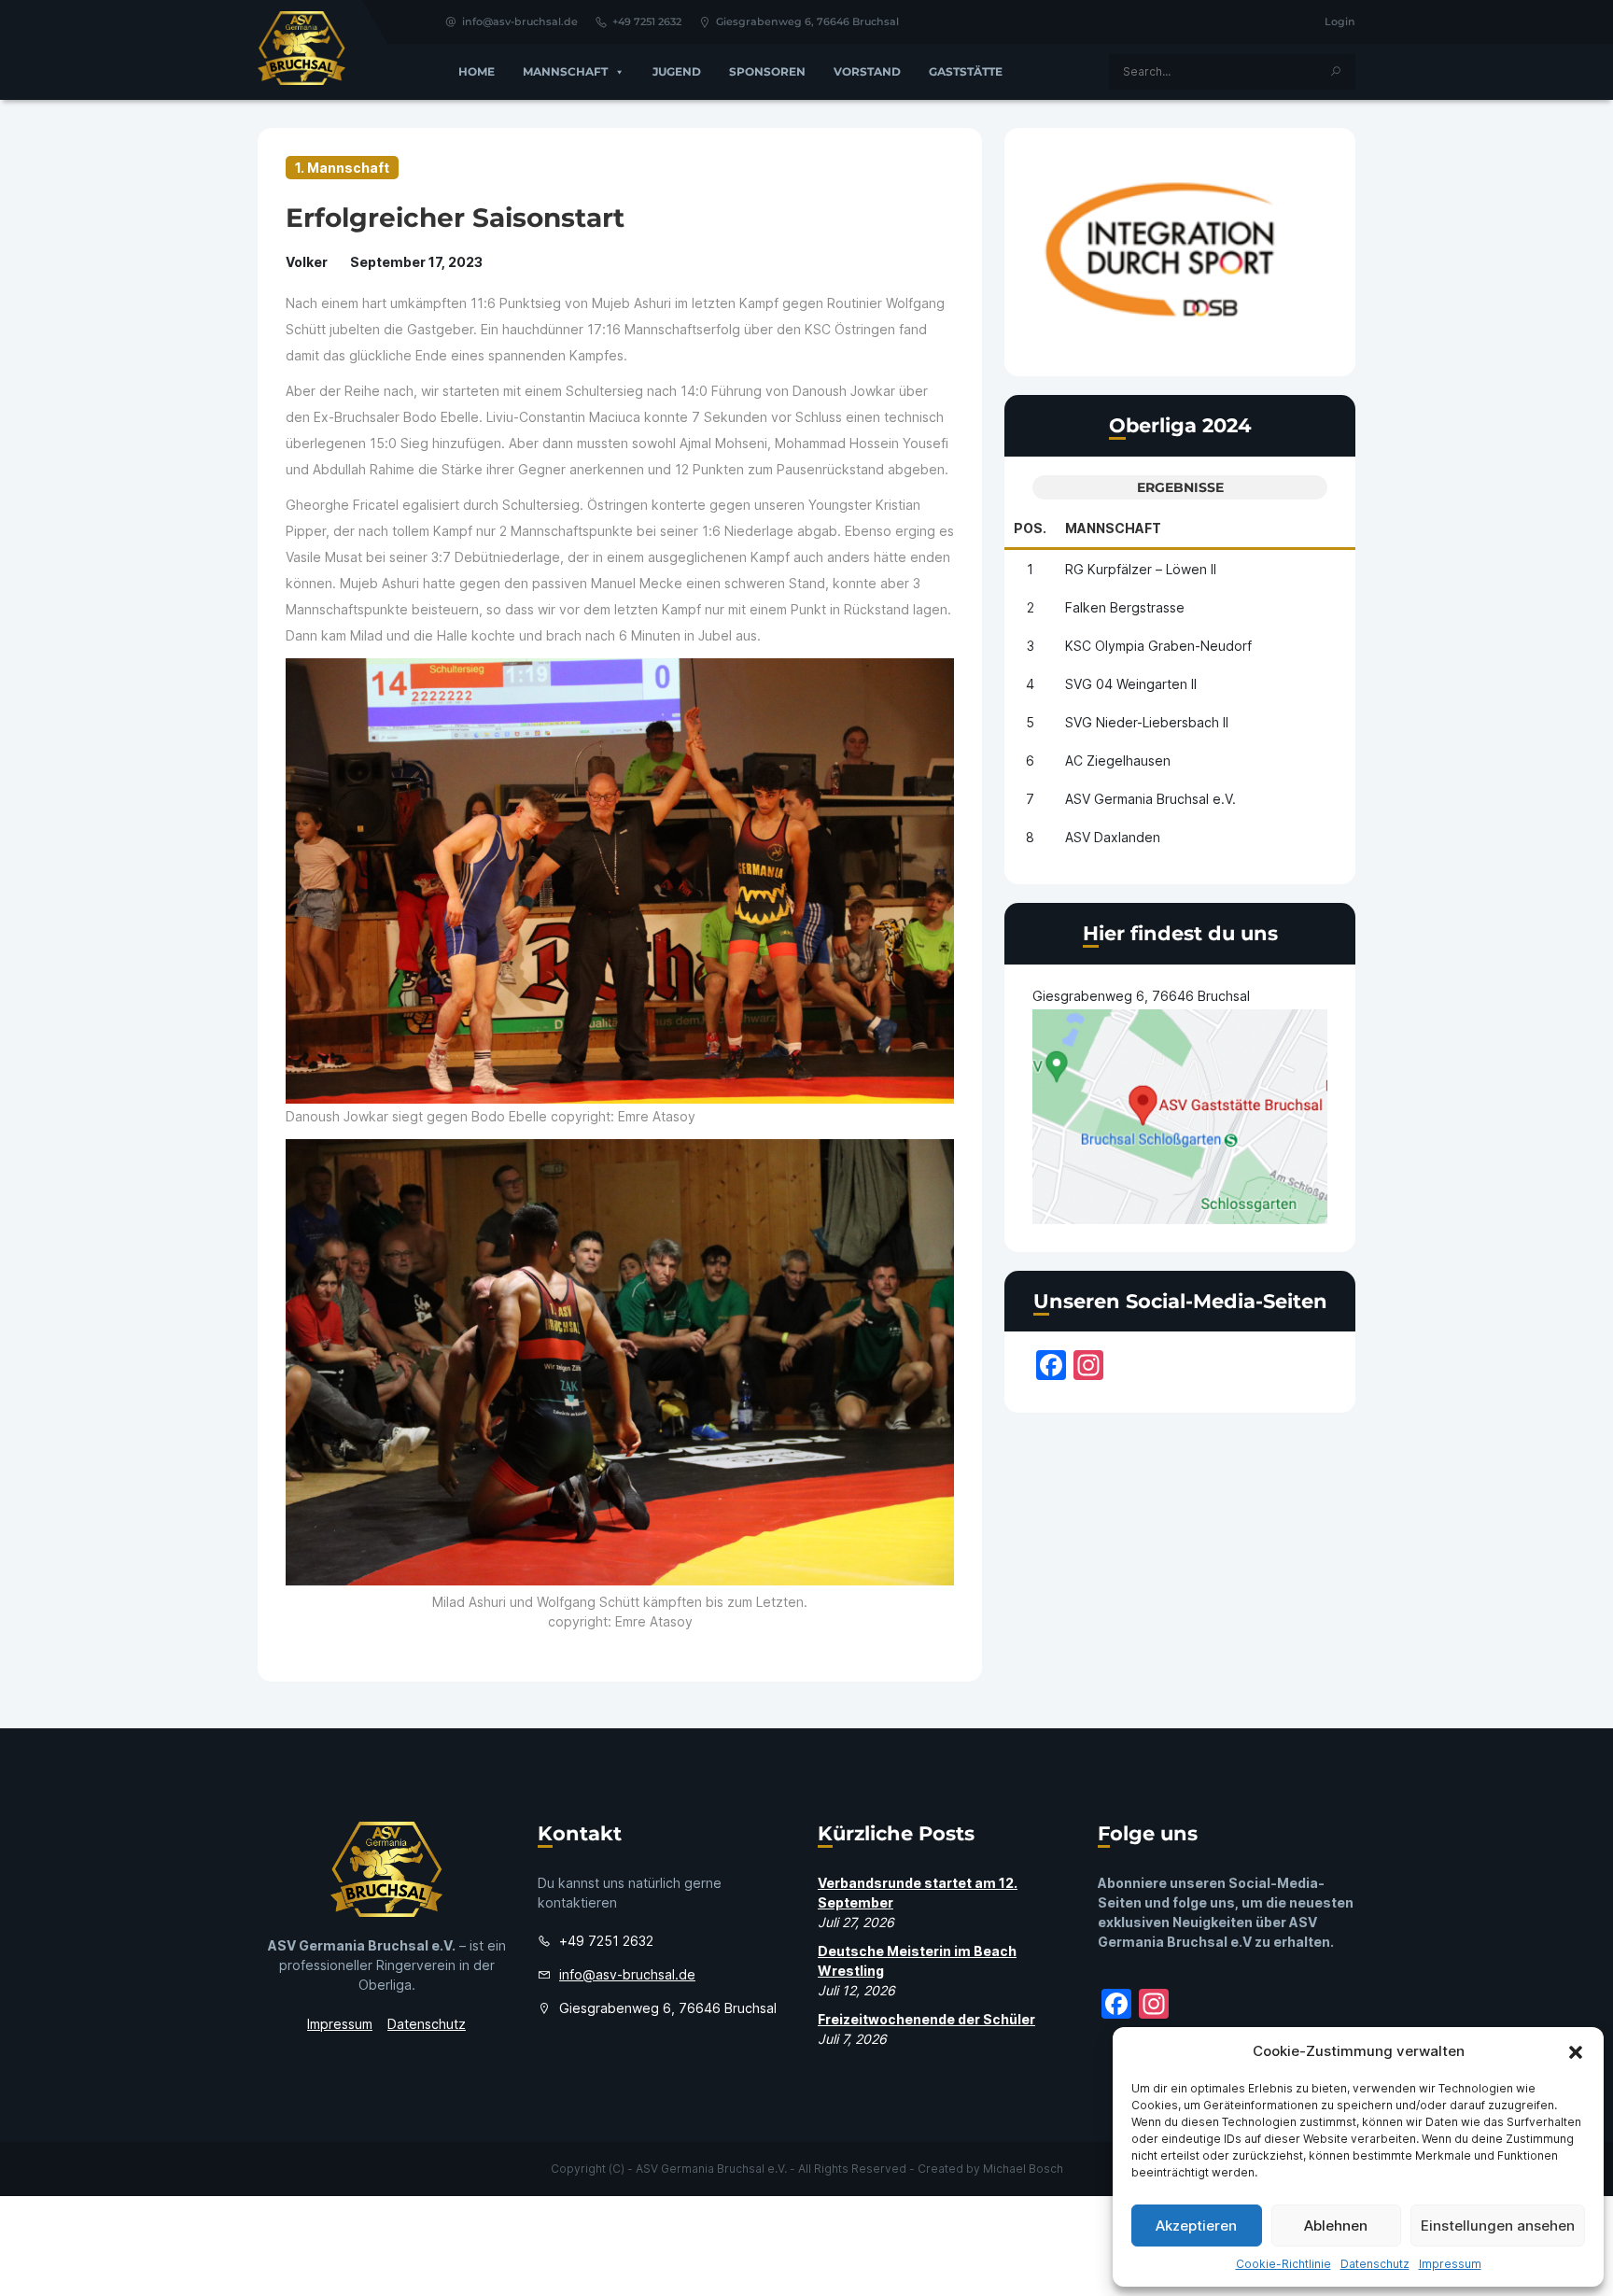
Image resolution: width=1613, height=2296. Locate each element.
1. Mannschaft (342, 168)
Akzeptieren (1196, 2226)
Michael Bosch (1023, 2169)
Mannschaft (565, 71)
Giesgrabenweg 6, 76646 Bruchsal (807, 21)
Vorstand (867, 71)
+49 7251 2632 (647, 21)
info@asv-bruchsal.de (520, 21)
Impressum (1450, 2264)
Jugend (677, 71)
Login (1340, 21)
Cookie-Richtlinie (1283, 2264)
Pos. (1030, 528)
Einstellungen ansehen (1498, 2226)
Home (477, 71)
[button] (1576, 2051)
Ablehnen (1336, 2226)
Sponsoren (767, 71)
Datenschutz (1375, 2264)
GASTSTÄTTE (966, 71)
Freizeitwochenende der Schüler (926, 2019)
